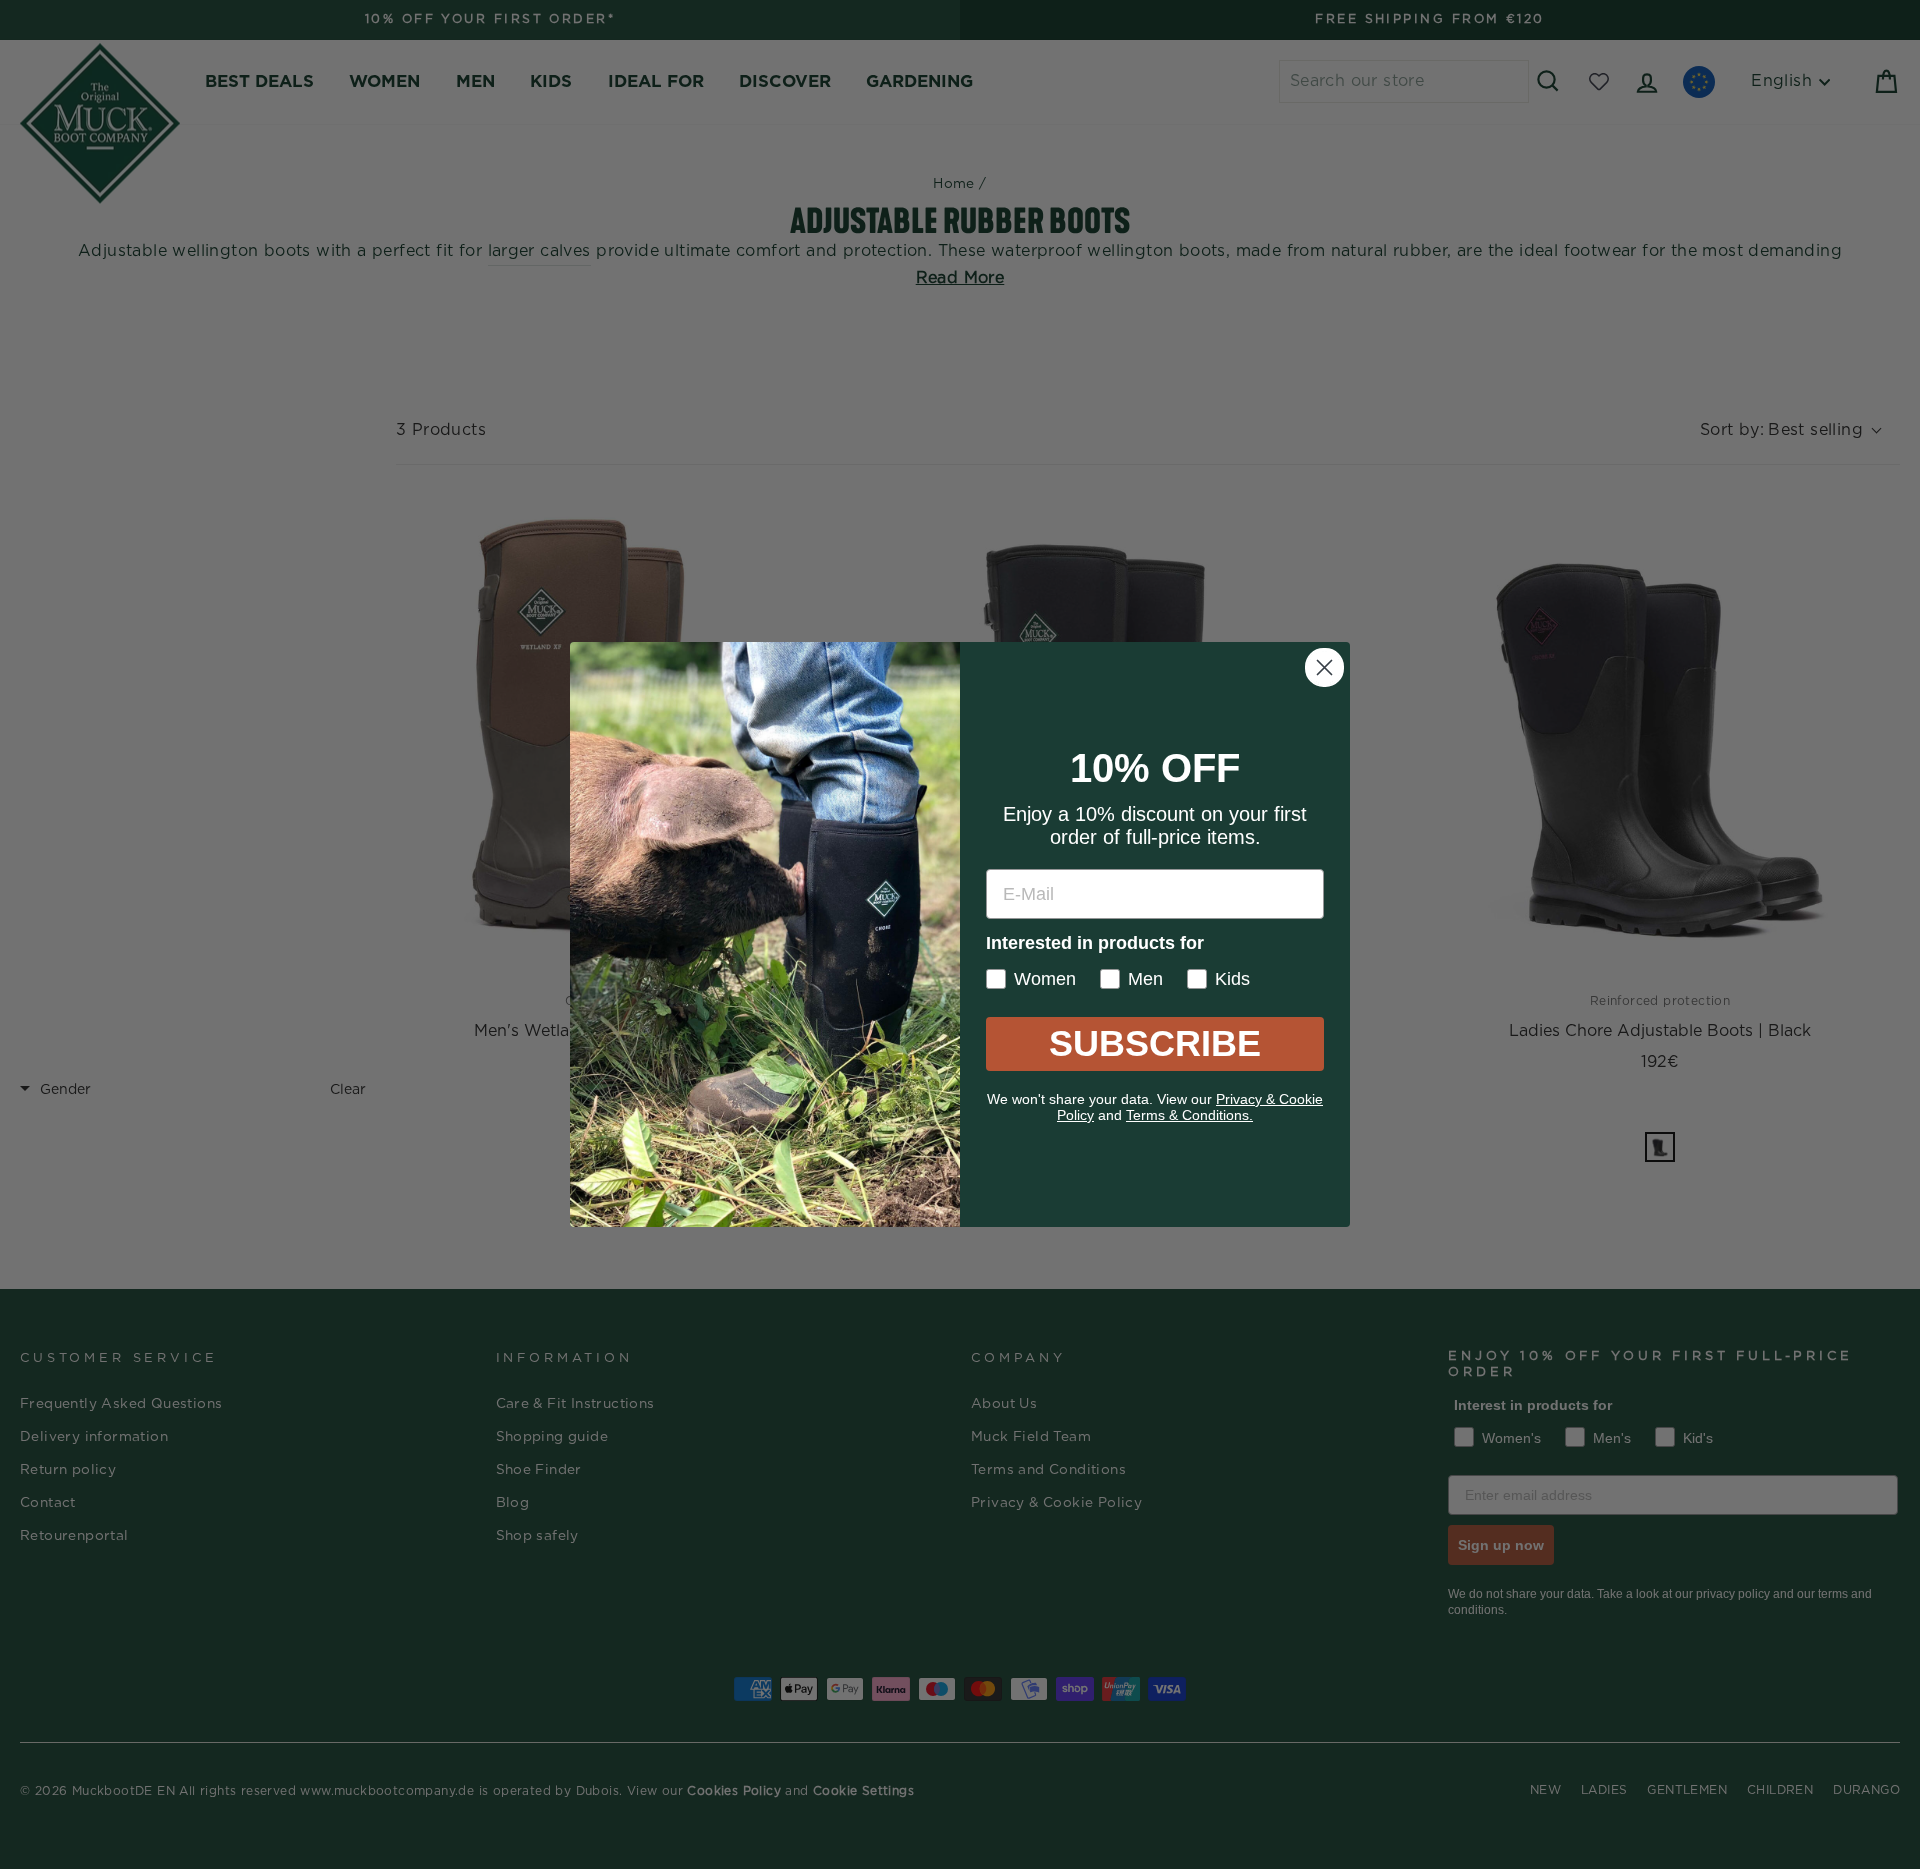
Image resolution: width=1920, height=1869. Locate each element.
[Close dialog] (1324, 667)
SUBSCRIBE (1155, 1043)
